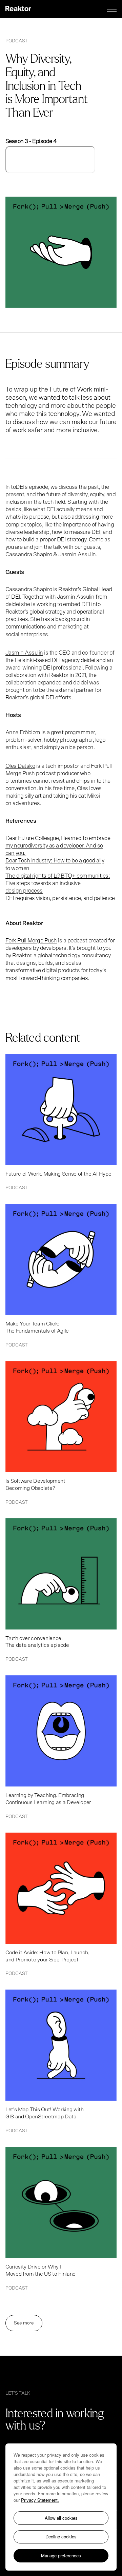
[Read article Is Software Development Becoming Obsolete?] (61, 1433)
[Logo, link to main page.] (18, 9)
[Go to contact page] (78, 2425)
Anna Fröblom (23, 732)
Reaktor (22, 955)
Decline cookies (61, 2537)
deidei (88, 660)
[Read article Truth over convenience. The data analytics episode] (61, 1590)
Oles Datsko (20, 766)
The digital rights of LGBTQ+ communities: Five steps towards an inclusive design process (58, 883)
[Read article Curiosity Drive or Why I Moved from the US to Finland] (61, 2219)
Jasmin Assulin (24, 653)
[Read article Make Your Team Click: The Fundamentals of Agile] (61, 1276)
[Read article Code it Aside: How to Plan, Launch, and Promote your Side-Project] (61, 1904)
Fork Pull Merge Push (31, 941)
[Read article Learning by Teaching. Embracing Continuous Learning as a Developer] (61, 1747)
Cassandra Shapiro (29, 589)
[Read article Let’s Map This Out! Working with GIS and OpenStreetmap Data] (61, 2061)
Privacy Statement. (40, 2500)
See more (24, 2323)
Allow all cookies (61, 2518)
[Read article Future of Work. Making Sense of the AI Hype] (61, 1122)
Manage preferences (61, 2555)
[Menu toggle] (112, 9)
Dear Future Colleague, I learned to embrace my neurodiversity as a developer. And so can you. (58, 846)
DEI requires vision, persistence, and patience (60, 898)
